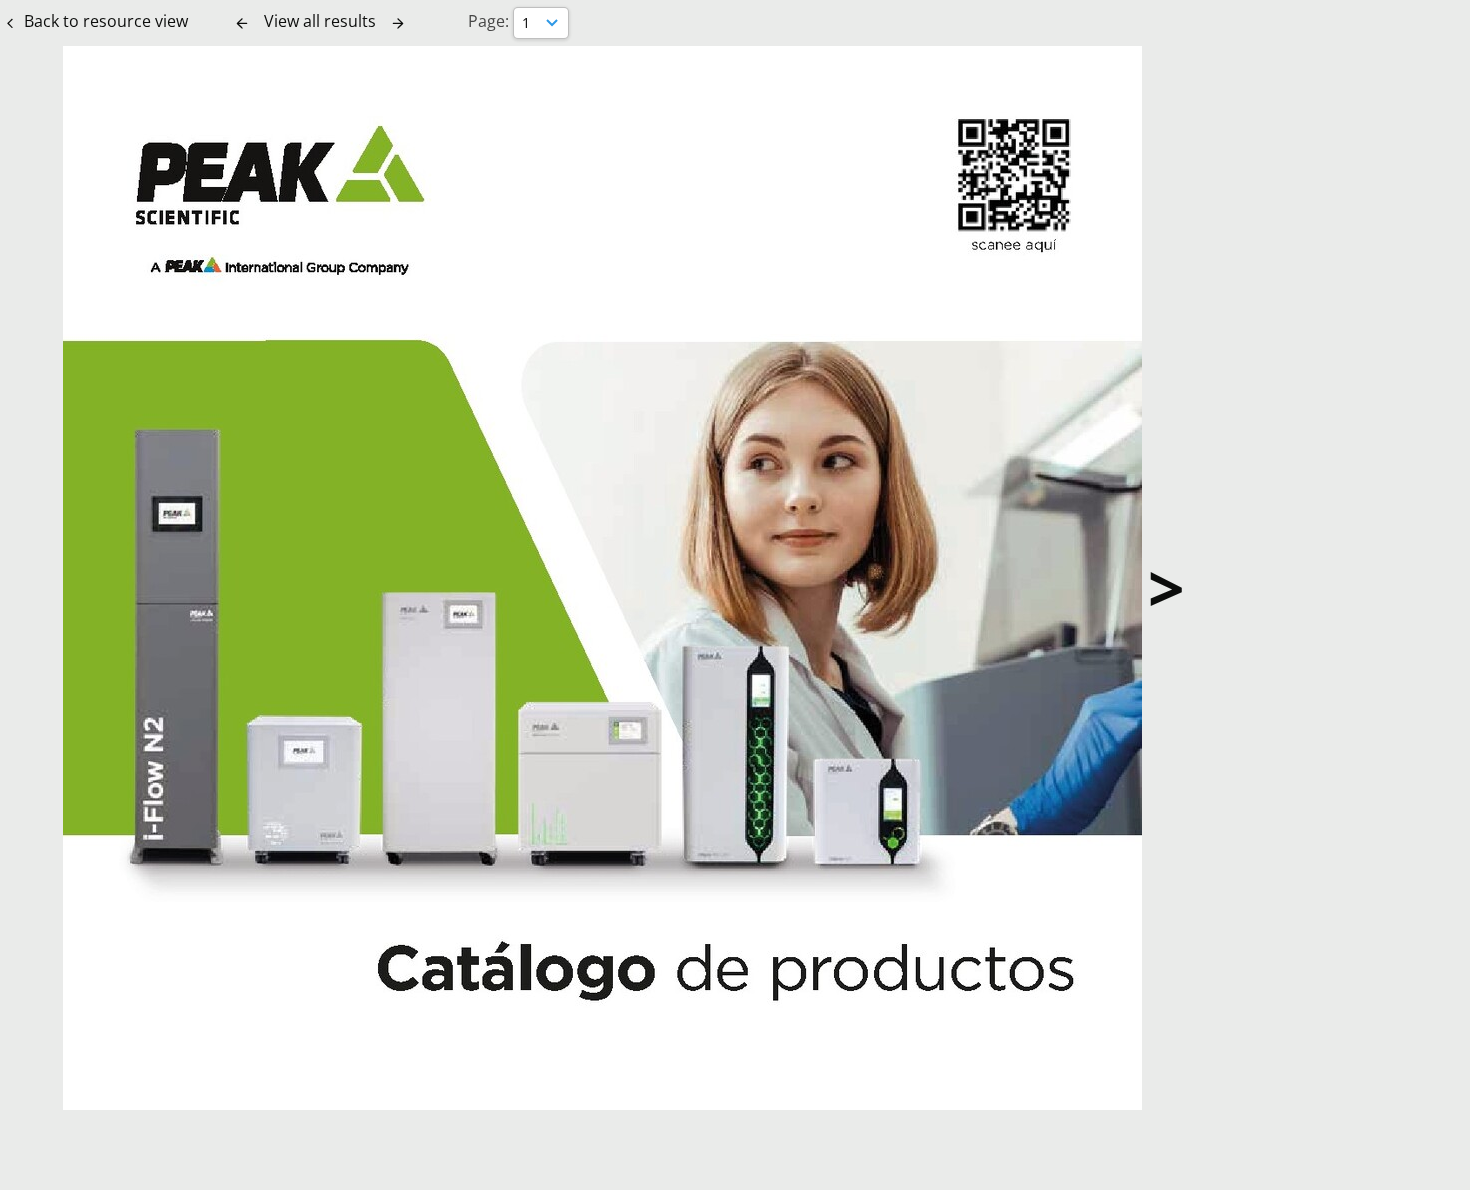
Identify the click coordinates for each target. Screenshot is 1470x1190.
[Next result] (398, 23)
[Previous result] (242, 23)
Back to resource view (106, 21)
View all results (320, 21)
